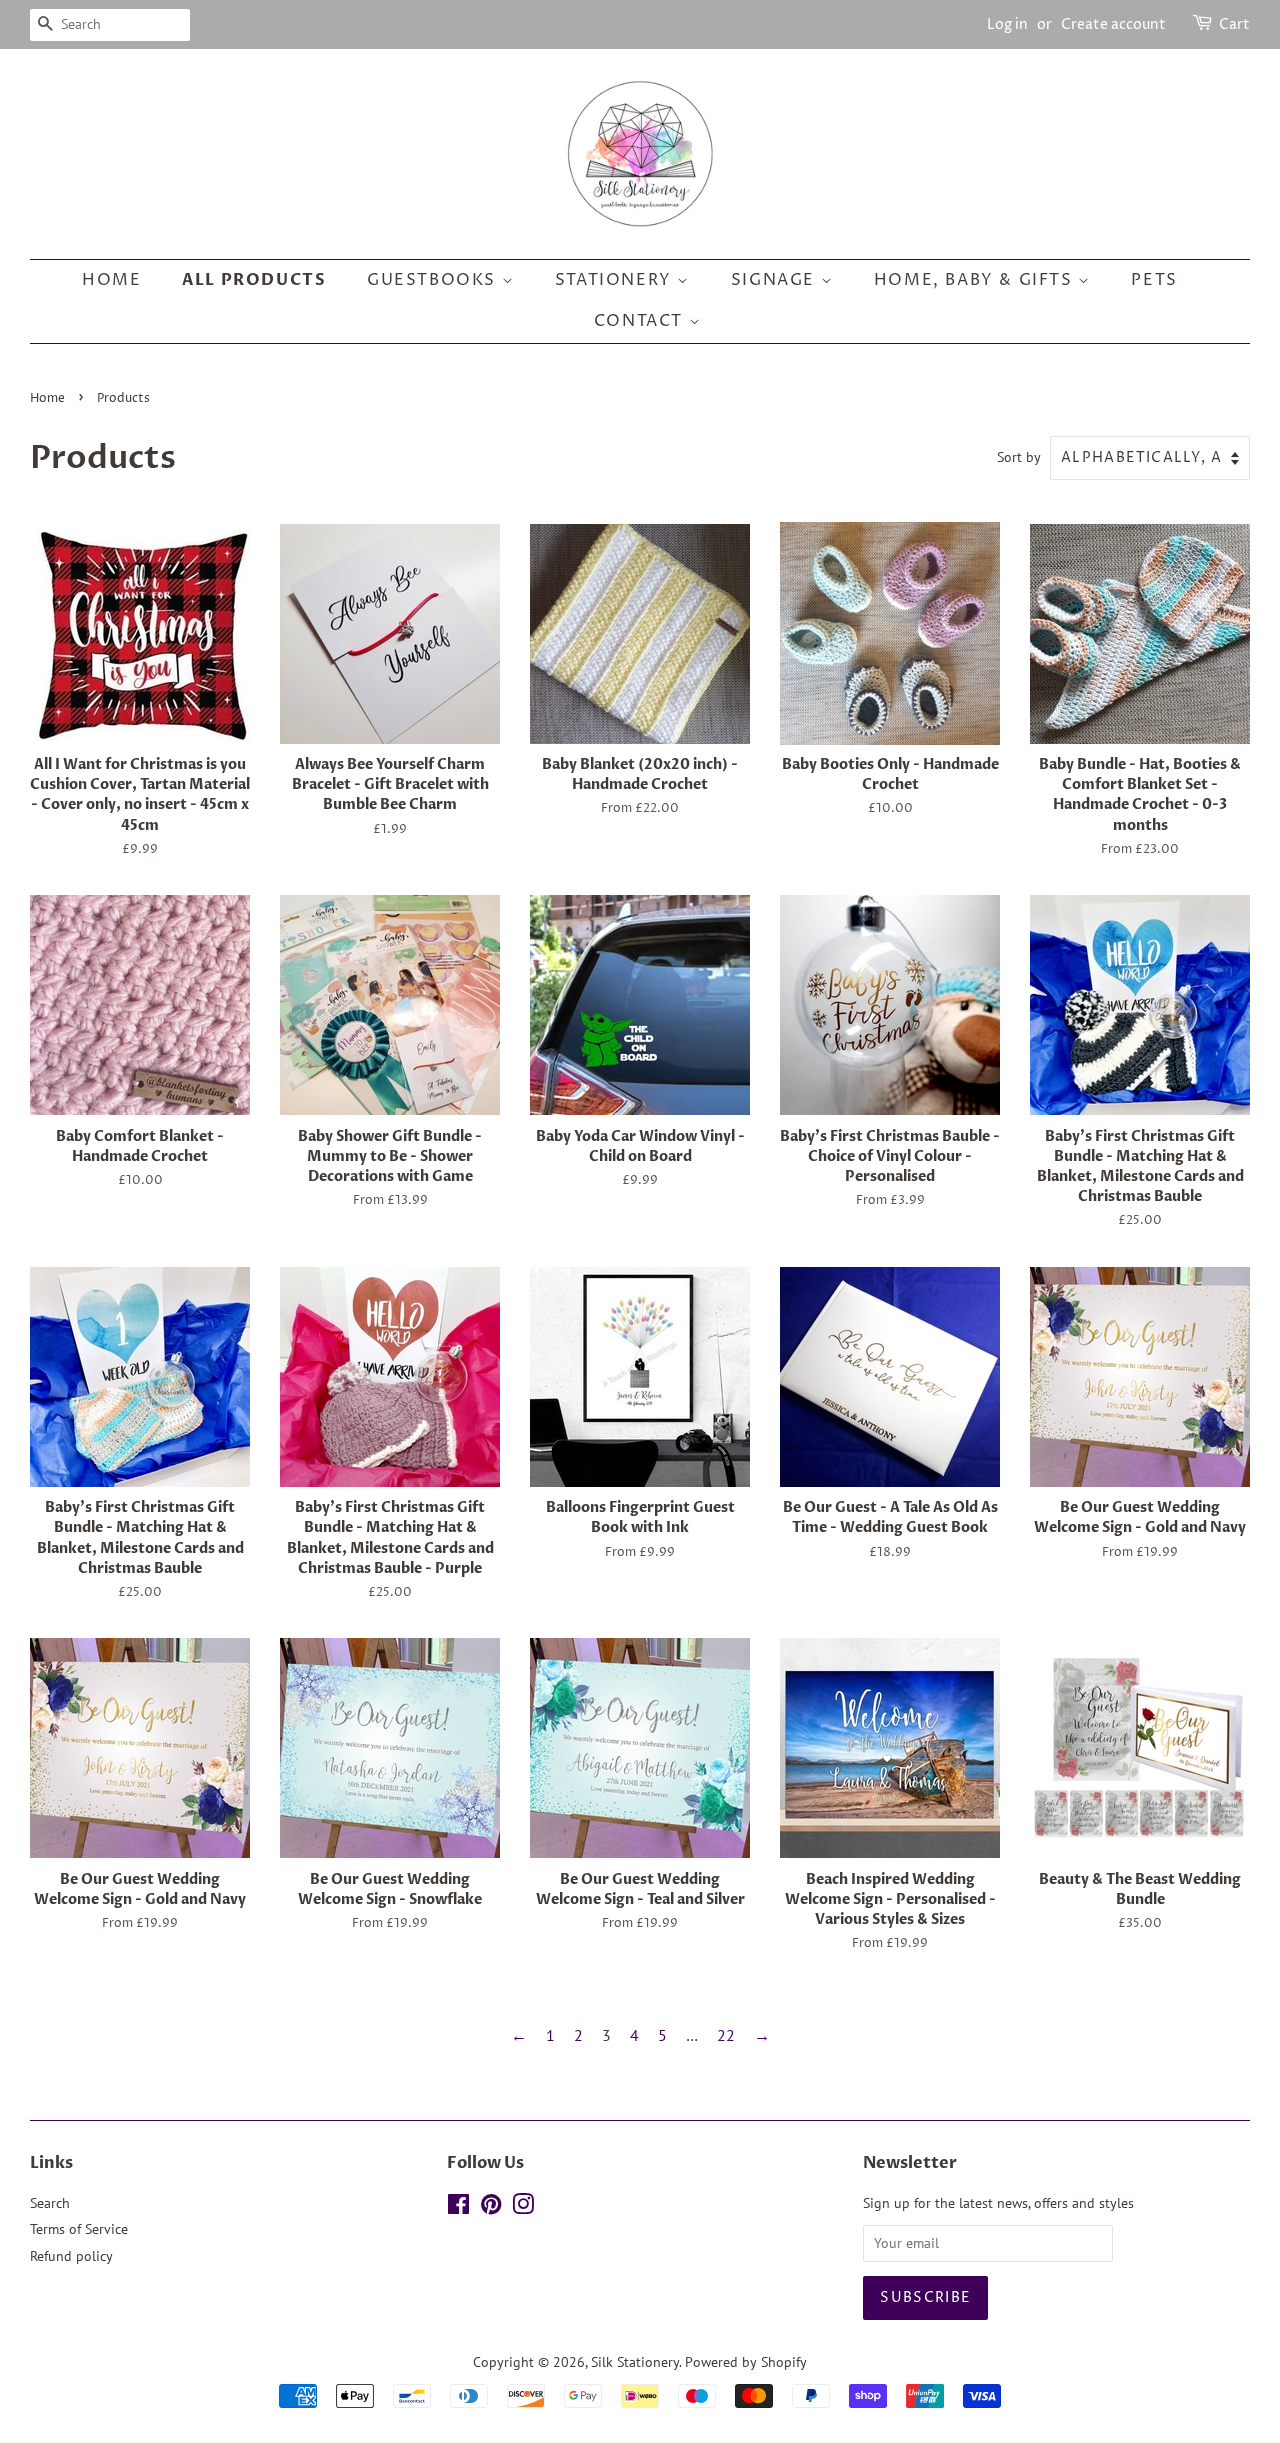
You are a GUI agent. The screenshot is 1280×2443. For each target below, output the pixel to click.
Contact (641, 321)
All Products (254, 280)
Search (50, 2203)
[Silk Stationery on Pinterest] (491, 2208)
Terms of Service (79, 2229)
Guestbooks (434, 280)
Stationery (616, 280)
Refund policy (71, 2256)
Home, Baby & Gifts (976, 280)
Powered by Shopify (746, 2362)
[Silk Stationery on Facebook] (458, 2208)
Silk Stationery (635, 2362)
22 (726, 2035)
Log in (1007, 24)
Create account (1113, 24)
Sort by (1019, 456)
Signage (776, 280)
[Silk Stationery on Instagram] (523, 2208)
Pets (1154, 280)
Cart (1234, 24)
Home (111, 280)
